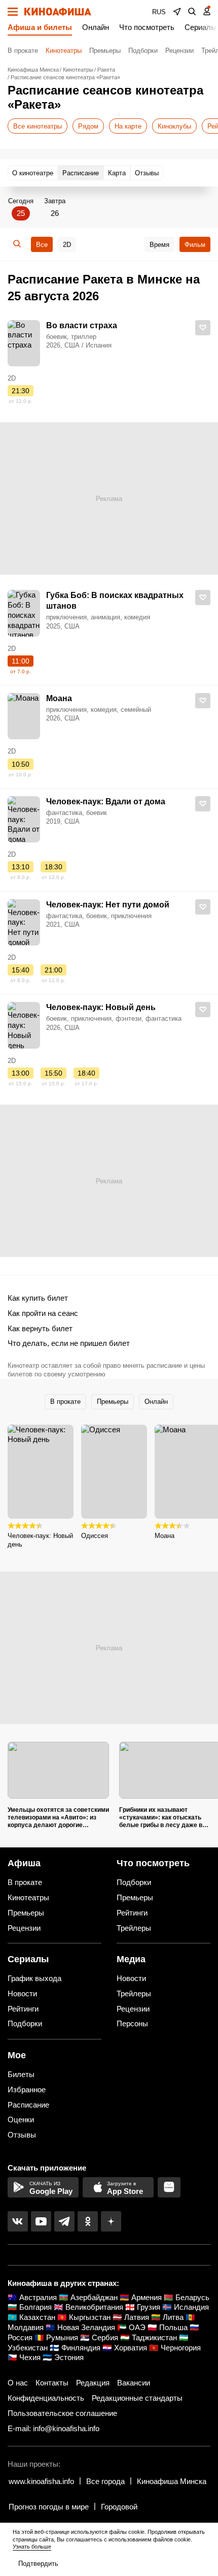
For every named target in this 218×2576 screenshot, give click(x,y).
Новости (22, 1993)
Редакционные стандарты (137, 2398)
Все (42, 245)
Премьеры (105, 51)
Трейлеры (134, 1928)
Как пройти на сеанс (43, 1313)
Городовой (119, 2507)
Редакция (93, 2383)
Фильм (195, 245)
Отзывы (22, 2135)
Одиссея (95, 1536)
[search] (192, 12)
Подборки (143, 51)
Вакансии (134, 2383)
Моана (59, 698)
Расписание (28, 2105)
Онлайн (96, 27)
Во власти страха (82, 325)
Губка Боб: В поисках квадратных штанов (115, 601)
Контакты (52, 2383)
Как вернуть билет (40, 1328)
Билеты (21, 2074)
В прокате (23, 51)
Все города (105, 2481)
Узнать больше (32, 2547)
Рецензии (179, 51)
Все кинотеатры (38, 126)
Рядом (88, 126)
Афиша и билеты (40, 27)
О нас (18, 2383)
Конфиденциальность (46, 2398)
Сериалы (201, 27)
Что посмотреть (147, 27)
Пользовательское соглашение (62, 2413)
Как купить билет (38, 1298)
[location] (177, 12)
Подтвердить (38, 2564)
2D (67, 245)
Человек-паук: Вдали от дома (106, 802)
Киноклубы (174, 126)
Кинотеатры (64, 51)
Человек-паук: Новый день (101, 1007)
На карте (128, 126)
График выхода (34, 1978)
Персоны (132, 2023)
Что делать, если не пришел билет (69, 1343)
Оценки (21, 2119)
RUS (159, 12)
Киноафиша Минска (172, 2481)
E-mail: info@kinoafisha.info (53, 2428)
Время (159, 245)
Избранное (27, 2090)
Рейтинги (132, 1913)
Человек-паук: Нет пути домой (108, 905)
